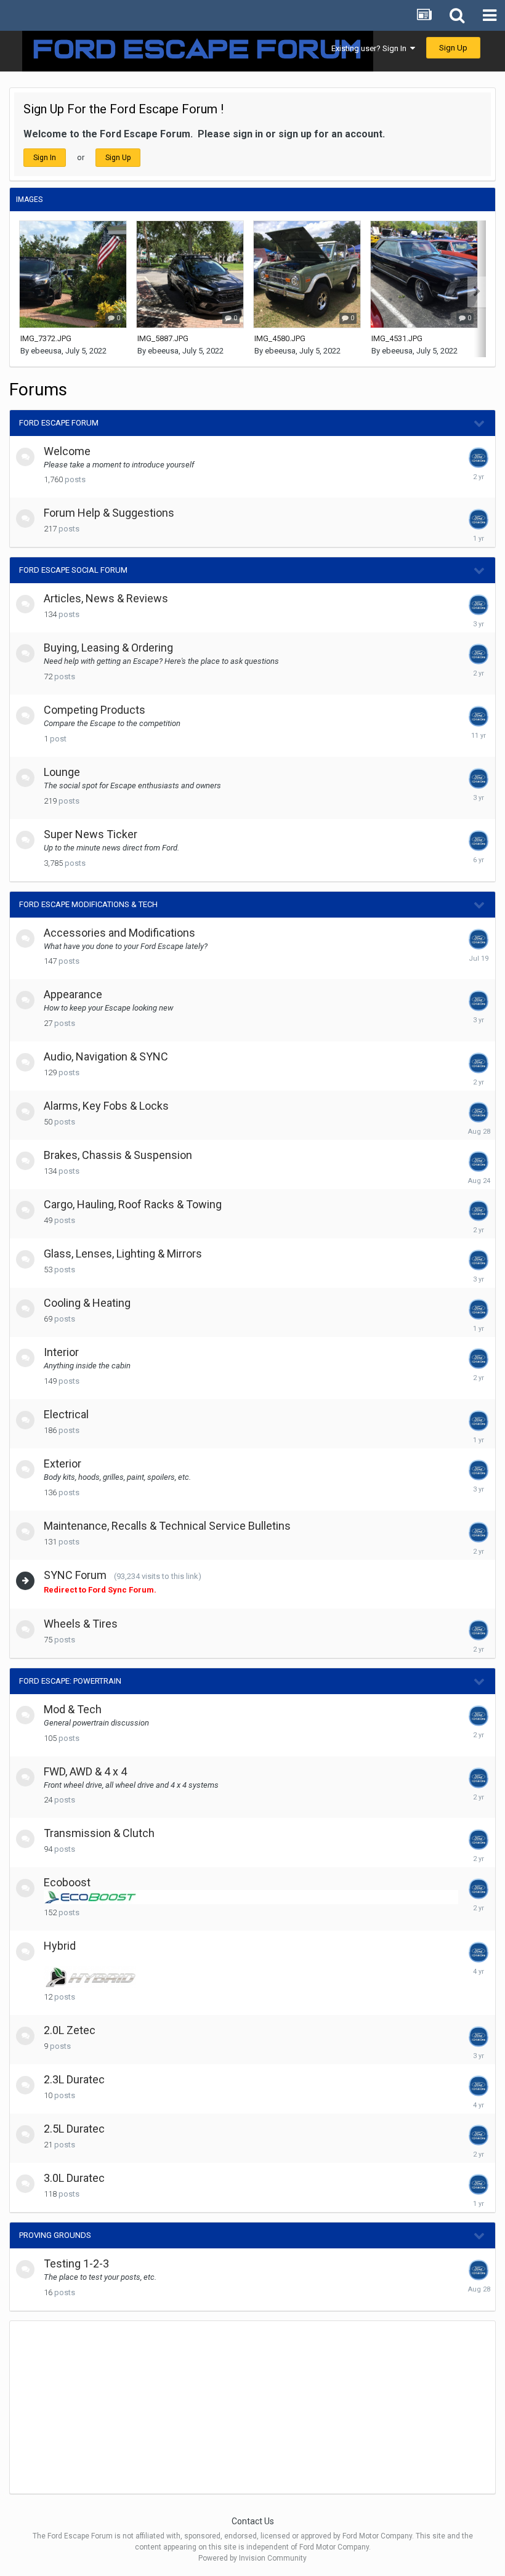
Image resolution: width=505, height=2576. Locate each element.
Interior (61, 1352)
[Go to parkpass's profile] (479, 519)
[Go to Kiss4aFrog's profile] (479, 939)
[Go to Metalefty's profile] (479, 1359)
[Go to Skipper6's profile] (479, 605)
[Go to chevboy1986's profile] (479, 716)
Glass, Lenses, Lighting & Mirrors (123, 1254)
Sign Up (453, 48)
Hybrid (60, 1946)
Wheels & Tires (81, 1624)
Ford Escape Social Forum (73, 570)
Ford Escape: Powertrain (70, 1681)
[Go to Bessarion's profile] (479, 1309)
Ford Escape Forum (59, 423)
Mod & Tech (73, 1709)
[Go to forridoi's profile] (479, 1161)
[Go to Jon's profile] (479, 1112)
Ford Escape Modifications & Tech (88, 904)
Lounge (62, 772)
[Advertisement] (154, 2407)
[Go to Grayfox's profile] (479, 778)
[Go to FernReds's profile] (479, 2086)
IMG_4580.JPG (280, 338)
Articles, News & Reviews (106, 598)
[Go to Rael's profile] (479, 458)
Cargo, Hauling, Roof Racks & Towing (133, 1204)
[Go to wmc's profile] (479, 1211)
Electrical (66, 1414)
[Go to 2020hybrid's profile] (479, 1630)
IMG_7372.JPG (46, 338)
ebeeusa (46, 351)
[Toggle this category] (480, 424)
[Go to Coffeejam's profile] (479, 1839)
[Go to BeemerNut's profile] (479, 2184)
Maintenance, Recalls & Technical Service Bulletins (167, 1526)
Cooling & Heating (87, 1303)
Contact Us (253, 2521)
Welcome (67, 451)
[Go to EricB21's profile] (479, 1063)
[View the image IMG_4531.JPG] (424, 274)
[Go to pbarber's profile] (479, 1532)
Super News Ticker (91, 834)
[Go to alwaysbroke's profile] (479, 2037)
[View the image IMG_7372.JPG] (73, 274)
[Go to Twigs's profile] (479, 1889)
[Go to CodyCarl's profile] (479, 1001)
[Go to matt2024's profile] (479, 2135)
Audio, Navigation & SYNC (106, 1056)
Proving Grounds (55, 2235)
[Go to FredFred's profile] (479, 1778)
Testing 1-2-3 (76, 2263)
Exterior (63, 1464)
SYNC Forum (75, 1575)
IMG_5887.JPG (163, 338)
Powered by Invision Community (252, 2558)
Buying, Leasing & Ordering (108, 648)
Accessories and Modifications (119, 933)
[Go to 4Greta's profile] (479, 654)
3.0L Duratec (74, 2178)
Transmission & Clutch (99, 1833)
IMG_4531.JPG (397, 338)
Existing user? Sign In (371, 48)
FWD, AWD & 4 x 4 (85, 1771)
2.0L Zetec (70, 2030)
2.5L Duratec (74, 2129)
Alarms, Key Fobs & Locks (106, 1106)
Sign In (45, 158)
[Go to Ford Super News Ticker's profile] (479, 841)
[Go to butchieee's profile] (479, 1260)
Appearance (73, 994)
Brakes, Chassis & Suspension (118, 1155)
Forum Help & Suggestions (109, 513)
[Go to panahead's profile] (479, 1952)
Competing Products (95, 710)
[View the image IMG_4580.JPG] (307, 274)
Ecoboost (67, 1882)
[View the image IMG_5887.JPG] (190, 274)
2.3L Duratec (74, 2079)
